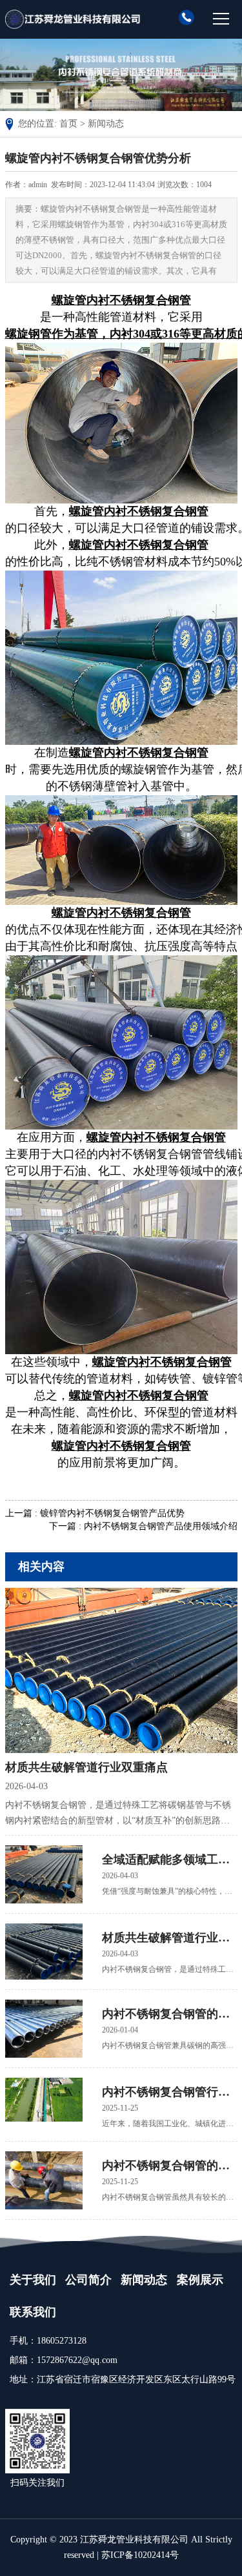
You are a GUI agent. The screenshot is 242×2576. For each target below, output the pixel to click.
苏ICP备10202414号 (140, 2555)
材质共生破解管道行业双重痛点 (86, 1767)
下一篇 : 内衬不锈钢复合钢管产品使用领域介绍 (143, 1526)
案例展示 (200, 2280)
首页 (68, 124)
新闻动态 (106, 124)
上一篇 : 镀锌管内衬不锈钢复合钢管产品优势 (95, 1513)
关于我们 (33, 2280)
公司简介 (88, 2280)
